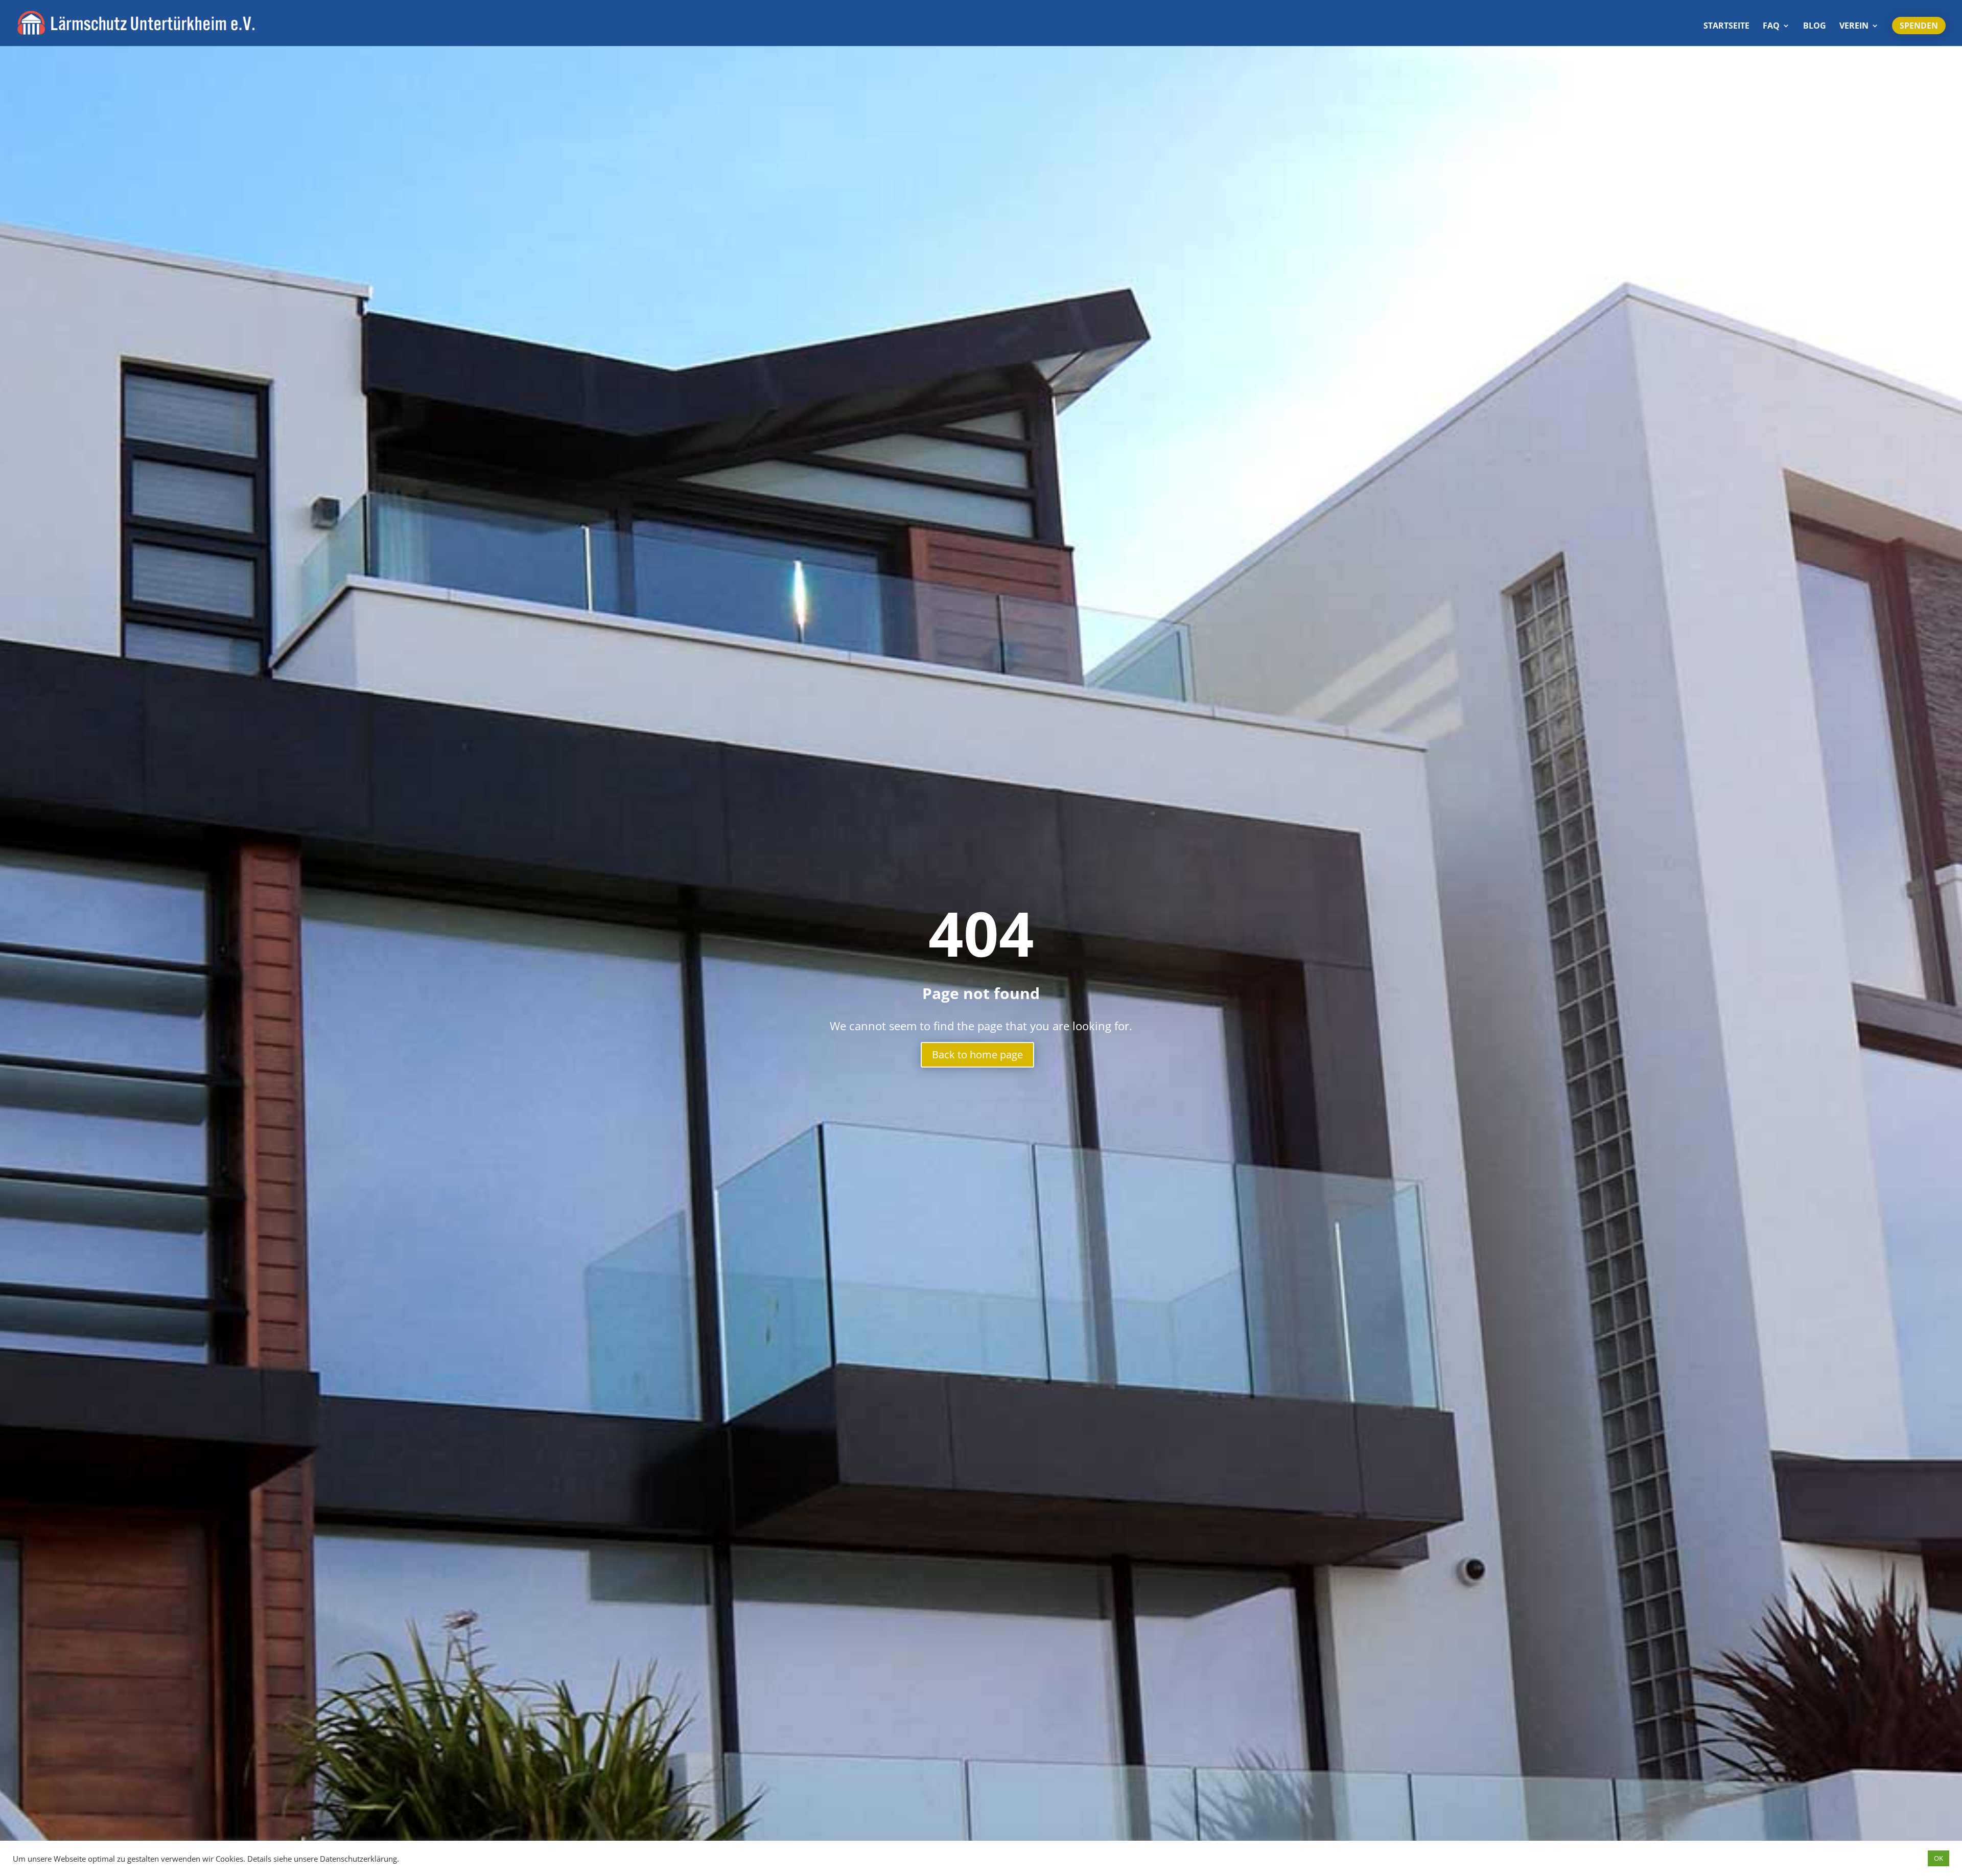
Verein (1854, 27)
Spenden (1919, 26)
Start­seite (1726, 27)
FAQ (1771, 27)
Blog (1815, 27)
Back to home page (977, 1055)
